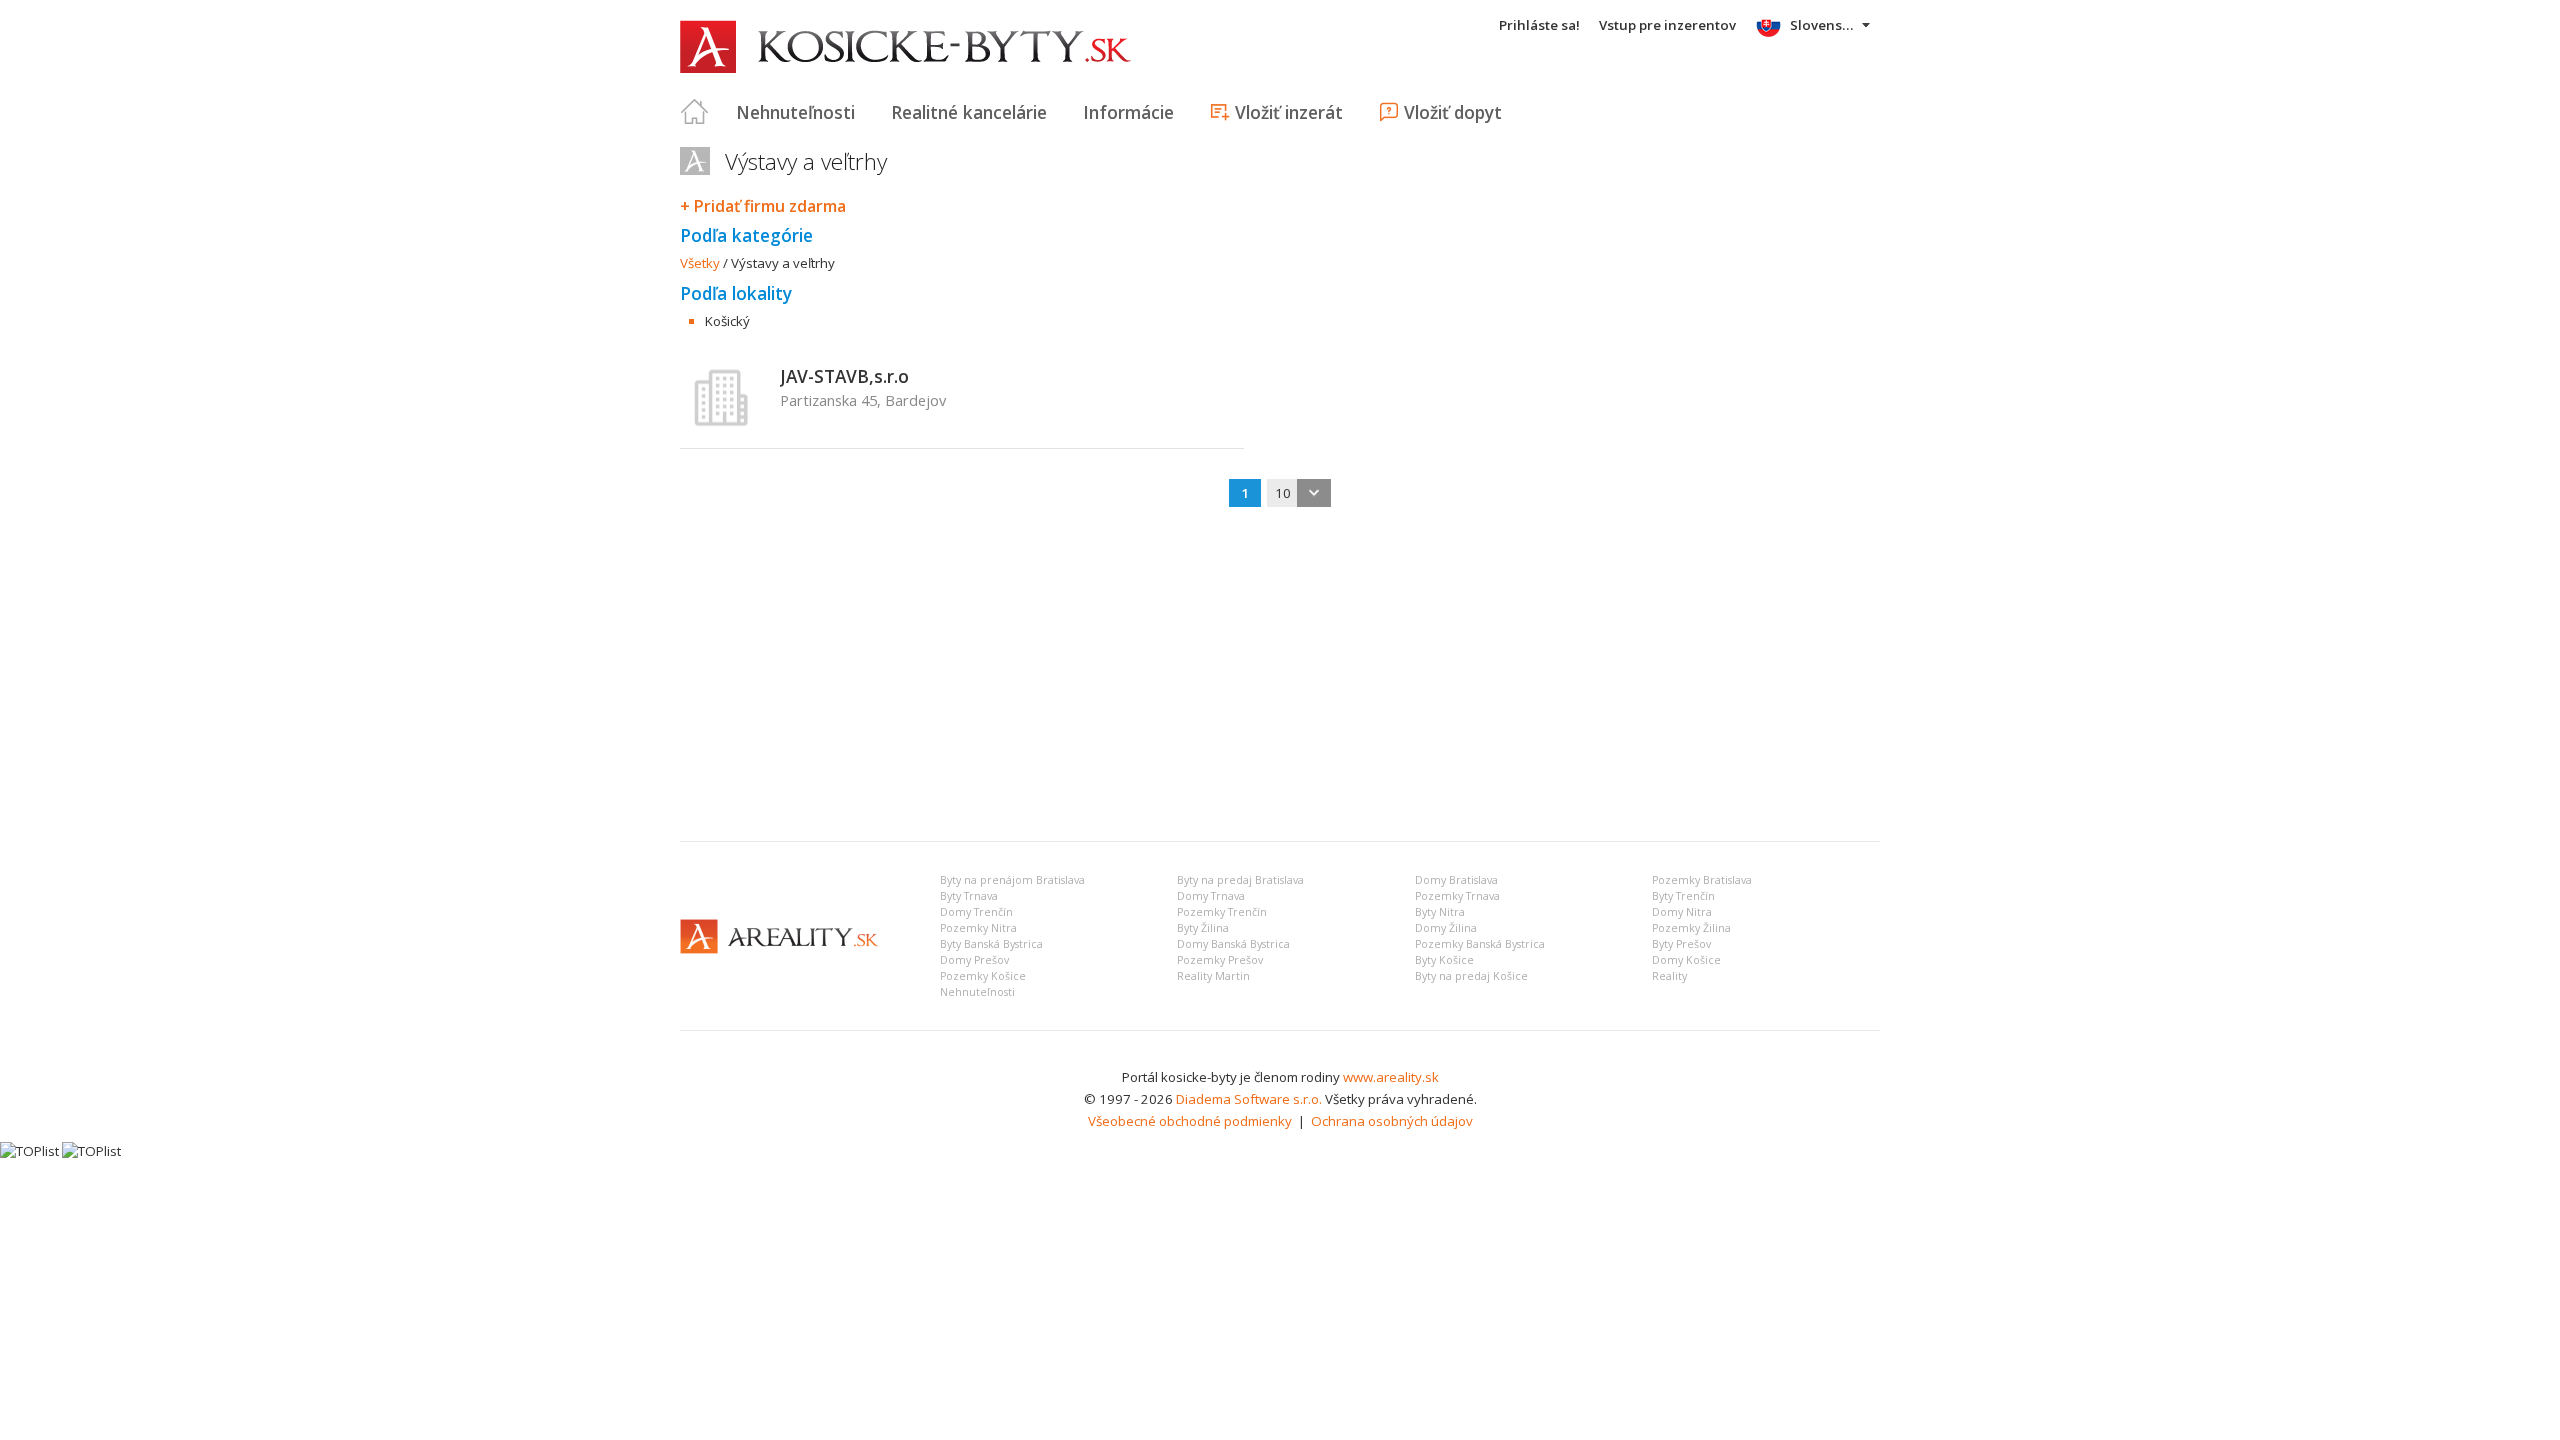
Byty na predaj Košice (1471, 976)
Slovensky (1823, 25)
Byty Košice (1444, 960)
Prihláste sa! (1539, 25)
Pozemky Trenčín (1222, 912)
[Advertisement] (1280, 676)
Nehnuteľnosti (795, 112)
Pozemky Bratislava (1702, 880)
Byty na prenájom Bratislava (1012, 880)
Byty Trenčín (1683, 896)
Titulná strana (695, 112)
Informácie (1128, 112)
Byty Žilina (1203, 928)
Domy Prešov (974, 960)
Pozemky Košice (983, 976)
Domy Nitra (1682, 912)
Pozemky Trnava (1457, 896)
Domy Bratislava (1456, 880)
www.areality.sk (1391, 1077)
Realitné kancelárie (969, 112)
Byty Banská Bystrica (991, 944)
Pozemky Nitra (978, 928)
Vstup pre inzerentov (1667, 25)
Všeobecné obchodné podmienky (1190, 1121)
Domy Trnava (1211, 896)
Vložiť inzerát (1289, 112)
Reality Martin (1213, 976)
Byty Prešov (1681, 944)
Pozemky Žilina (1691, 928)
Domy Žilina (1446, 928)
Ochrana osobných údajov (1392, 1121)
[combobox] (1299, 493)
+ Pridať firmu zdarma (763, 206)
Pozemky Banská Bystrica (1480, 944)
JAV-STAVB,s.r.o (844, 376)
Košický (727, 321)
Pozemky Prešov (1220, 960)
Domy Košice (1686, 960)
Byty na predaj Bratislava (1240, 880)
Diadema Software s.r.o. (1249, 1099)
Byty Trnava (969, 896)
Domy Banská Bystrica (1233, 944)
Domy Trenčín (976, 912)
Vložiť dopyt (1453, 112)
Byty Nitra (1440, 912)
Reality (1669, 976)
